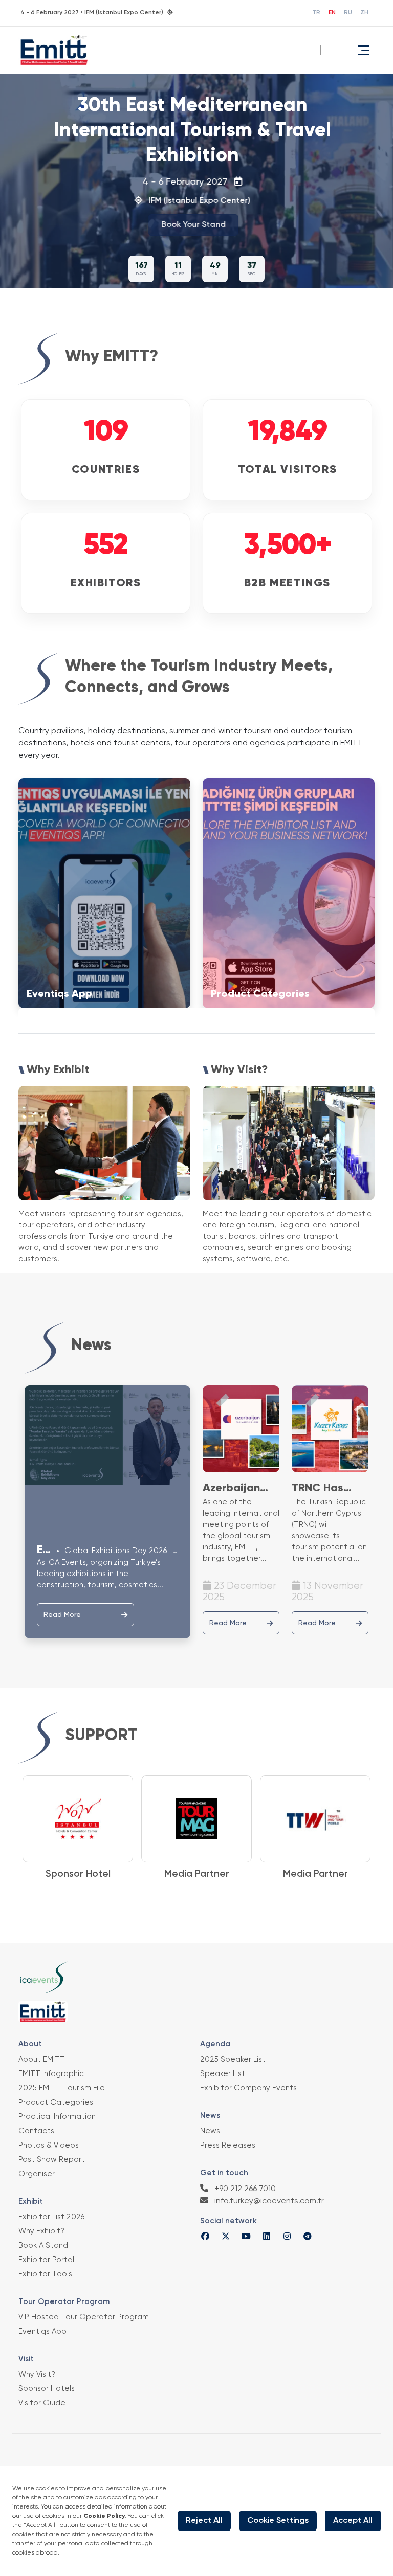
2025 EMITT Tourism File (62, 2088)
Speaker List (223, 2074)
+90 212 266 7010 (244, 2189)
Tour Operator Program (64, 2302)
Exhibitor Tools (45, 2274)
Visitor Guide (42, 2403)
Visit (26, 2359)
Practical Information (57, 2117)
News (210, 2116)
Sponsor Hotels (47, 2389)
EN (332, 13)
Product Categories (56, 2102)
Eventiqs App (42, 2331)
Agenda (215, 2044)
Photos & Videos (49, 2145)
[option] (78, 1829)
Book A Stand (43, 2246)
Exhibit (31, 2202)
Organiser (37, 2174)
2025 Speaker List (233, 2059)
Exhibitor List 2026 (51, 2217)
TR (316, 13)
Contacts (36, 2131)
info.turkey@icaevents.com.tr (268, 2201)
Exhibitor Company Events (248, 2088)
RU (348, 13)
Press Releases (228, 2145)
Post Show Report (52, 2160)
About (30, 2044)
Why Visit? (37, 2374)
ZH (364, 13)
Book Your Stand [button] (192, 225)
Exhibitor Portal (46, 2260)
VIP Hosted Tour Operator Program (84, 2317)
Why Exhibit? (41, 2231)
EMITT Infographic (51, 2074)
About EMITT (42, 2059)
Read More (62, 1615)
